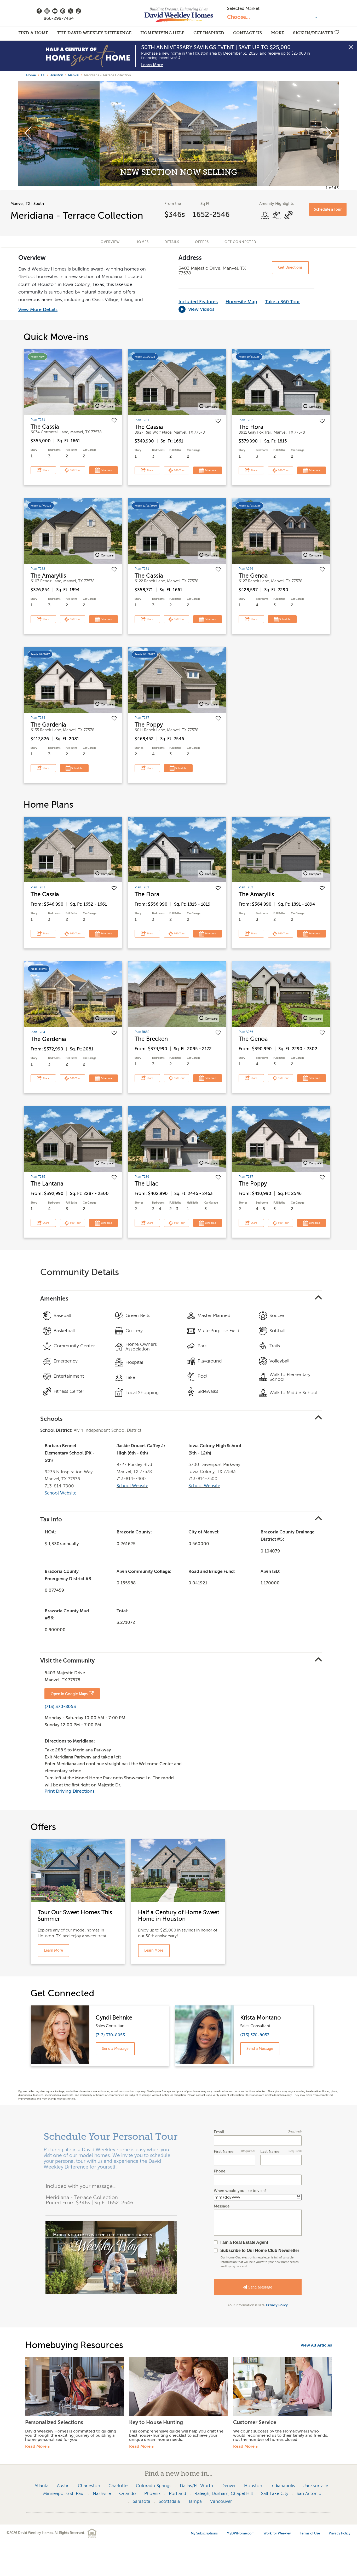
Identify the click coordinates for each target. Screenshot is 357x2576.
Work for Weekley (277, 2533)
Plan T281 (38, 420)
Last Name (281, 2152)
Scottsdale (169, 2501)
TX (43, 75)
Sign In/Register (313, 33)
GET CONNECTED (240, 242)
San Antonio (309, 2494)
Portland (177, 2494)
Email (258, 2132)
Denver (229, 2486)
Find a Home (33, 33)
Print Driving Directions (70, 1791)
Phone (220, 2171)
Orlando (128, 2494)
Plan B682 (142, 1032)
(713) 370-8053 (60, 1707)
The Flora (251, 427)
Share (46, 470)
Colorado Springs (154, 2486)
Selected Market (243, 8)
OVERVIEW (110, 242)
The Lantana (47, 1184)
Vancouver (221, 2501)
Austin (63, 2486)
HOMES (142, 242)
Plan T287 (142, 718)
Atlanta (42, 2486)
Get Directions (290, 268)
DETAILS (172, 242)
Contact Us (248, 33)
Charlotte (118, 2486)
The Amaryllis (48, 576)
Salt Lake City (275, 2494)
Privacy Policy (277, 2305)
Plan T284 (38, 718)
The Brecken (151, 1039)
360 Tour (75, 470)
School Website (61, 1493)
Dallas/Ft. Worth (196, 2486)
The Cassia (45, 427)
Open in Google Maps (69, 1694)
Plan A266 (246, 569)
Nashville (102, 2494)
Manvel (74, 75)
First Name (234, 2152)
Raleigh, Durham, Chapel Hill (224, 2494)
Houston (56, 75)
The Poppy (149, 725)
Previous (28, 134)
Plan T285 (38, 1177)
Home (31, 75)
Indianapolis (283, 2486)
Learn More (152, 65)
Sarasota (142, 2501)
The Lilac (146, 1184)
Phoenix (152, 2494)
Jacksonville (316, 2486)
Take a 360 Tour (283, 302)
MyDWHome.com (241, 2533)
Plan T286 (142, 1177)
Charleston (89, 2486)
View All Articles (316, 2345)
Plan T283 (38, 569)
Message (222, 2206)
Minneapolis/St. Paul (64, 2494)
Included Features (198, 302)
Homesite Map (241, 302)
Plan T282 (246, 420)
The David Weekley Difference (94, 33)
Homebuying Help (162, 33)
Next (329, 134)
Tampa (195, 2501)
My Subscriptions (204, 2533)
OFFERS (202, 242)
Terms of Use (310, 2533)
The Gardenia (48, 725)
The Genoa (253, 576)
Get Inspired (209, 33)
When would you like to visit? (240, 2191)
